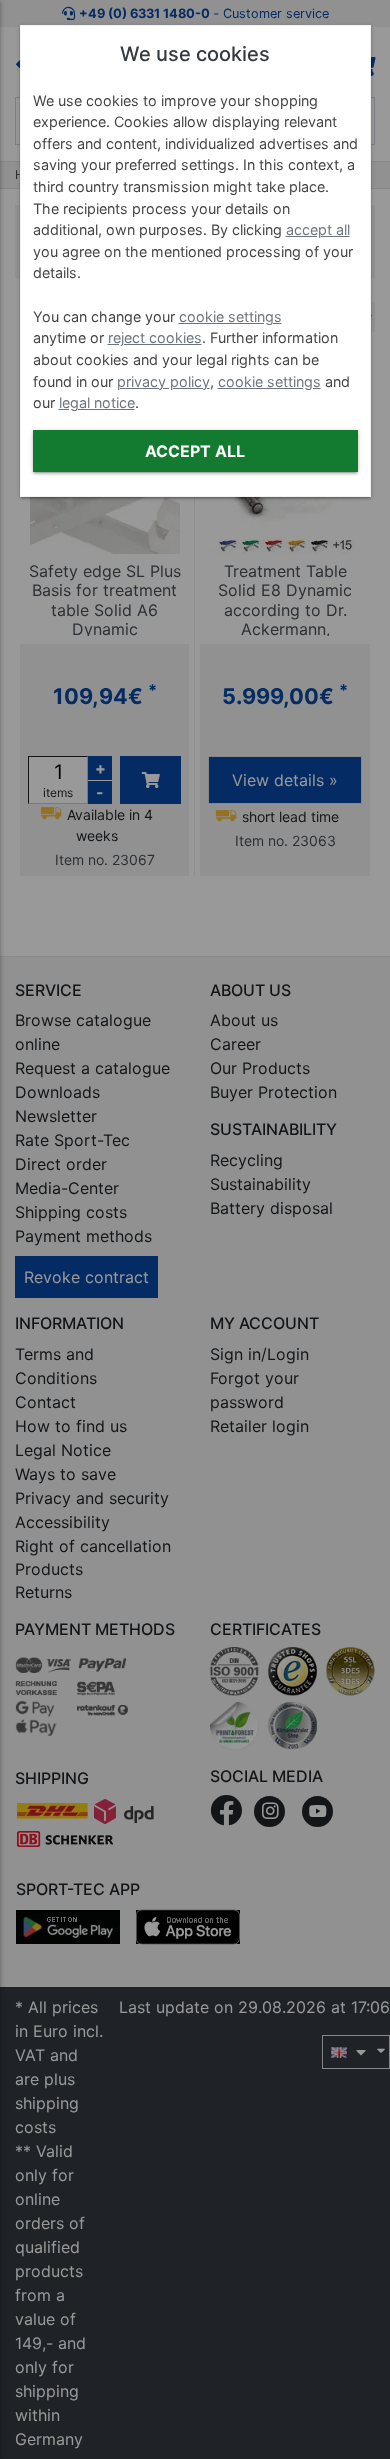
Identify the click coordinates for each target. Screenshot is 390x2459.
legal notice (97, 402)
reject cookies (155, 337)
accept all (318, 229)
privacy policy (163, 381)
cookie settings (230, 316)
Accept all (195, 451)
